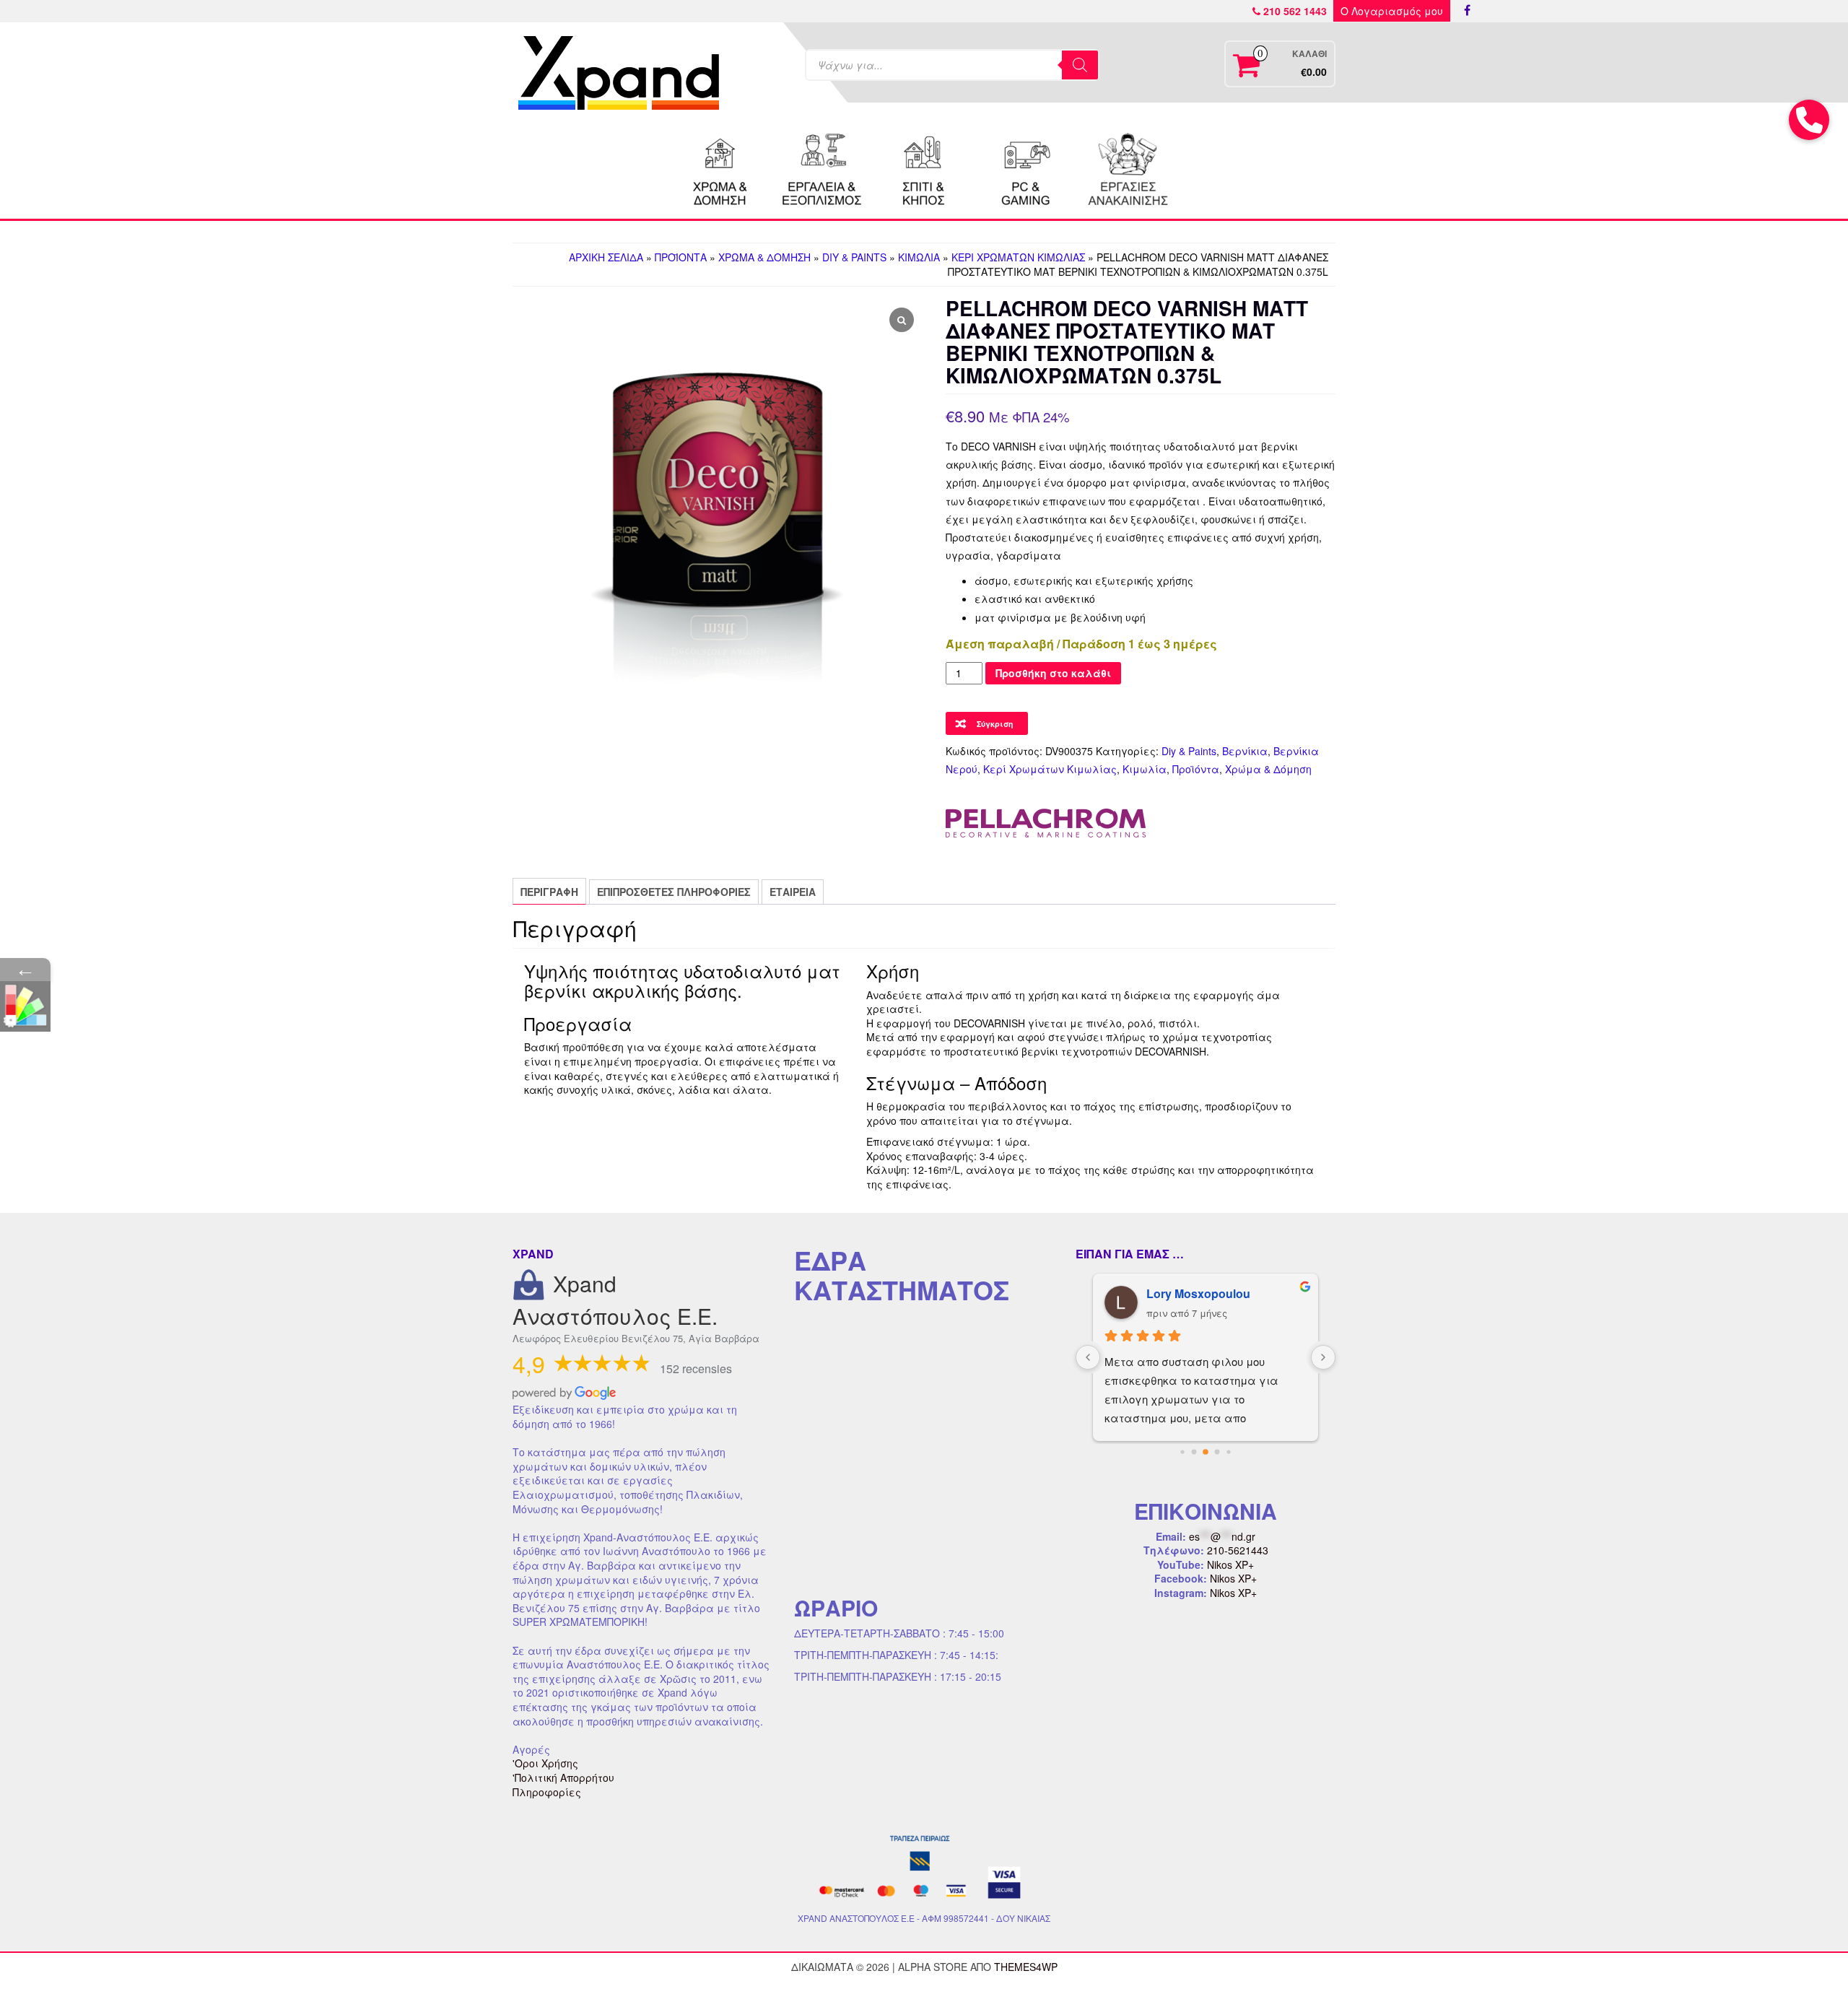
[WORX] (1128, 167)
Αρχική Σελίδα (606, 257)
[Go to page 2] (1206, 1453)
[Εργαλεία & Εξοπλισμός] (822, 167)
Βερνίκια (1245, 751)
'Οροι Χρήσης (545, 1763)
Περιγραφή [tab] (549, 892)
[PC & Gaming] (1026, 167)
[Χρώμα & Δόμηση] (720, 167)
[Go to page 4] (1228, 1452)
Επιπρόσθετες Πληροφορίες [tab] (674, 892)
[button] (1809, 120)
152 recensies (696, 1368)
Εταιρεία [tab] (793, 892)
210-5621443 (1238, 1550)
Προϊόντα (681, 257)
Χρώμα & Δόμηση (764, 257)
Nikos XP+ (1230, 1564)
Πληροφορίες (547, 1792)
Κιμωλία (919, 257)
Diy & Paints (854, 257)
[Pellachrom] (1046, 823)
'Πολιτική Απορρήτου (563, 1777)
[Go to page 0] (1182, 1452)
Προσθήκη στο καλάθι (1053, 673)
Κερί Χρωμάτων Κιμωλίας (1018, 257)
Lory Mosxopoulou (1198, 1293)
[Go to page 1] (1194, 1452)
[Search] (1080, 65)
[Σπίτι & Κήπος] (924, 167)
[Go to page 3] (1217, 1452)
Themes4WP (1026, 1967)
